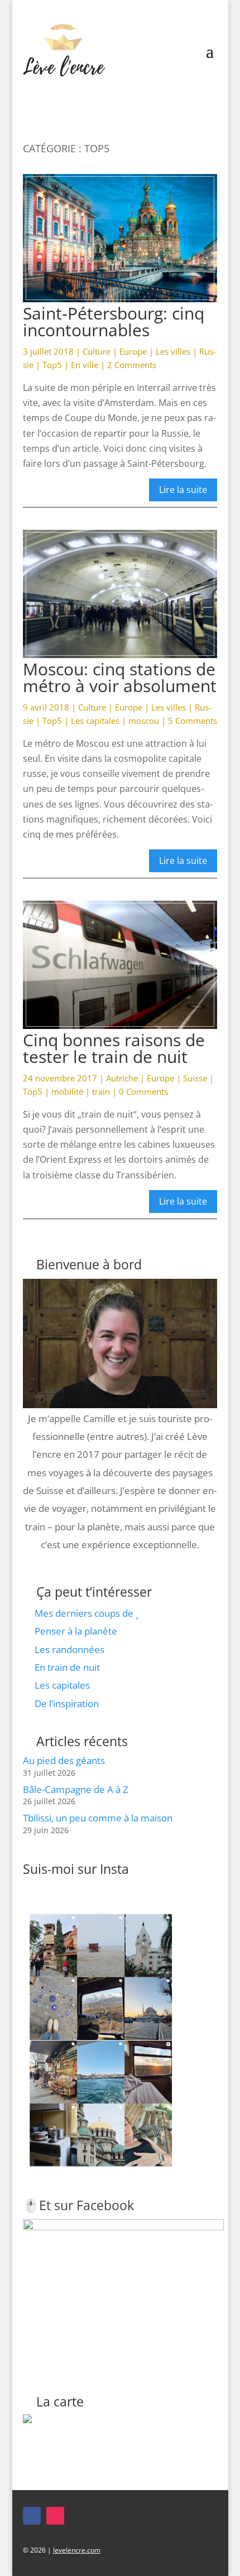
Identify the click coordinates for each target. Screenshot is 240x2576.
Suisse (195, 1078)
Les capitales (95, 721)
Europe (133, 351)
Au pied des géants (64, 1760)
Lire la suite (183, 490)
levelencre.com (77, 2550)
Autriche (122, 1078)
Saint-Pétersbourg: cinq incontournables (114, 322)
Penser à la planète (76, 1631)
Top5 (52, 365)
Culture (97, 351)
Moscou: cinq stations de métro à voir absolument (120, 677)
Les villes (173, 351)
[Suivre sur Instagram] (55, 2516)
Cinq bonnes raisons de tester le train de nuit (114, 1048)
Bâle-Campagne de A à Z (76, 1789)
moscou (144, 721)
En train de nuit (67, 1667)
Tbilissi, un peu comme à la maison (98, 1818)
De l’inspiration (67, 1703)
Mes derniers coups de (85, 1613)
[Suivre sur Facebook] (32, 2516)
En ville (85, 365)
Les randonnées (69, 1649)
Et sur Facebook (87, 2205)
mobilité (67, 1091)
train (101, 1091)
